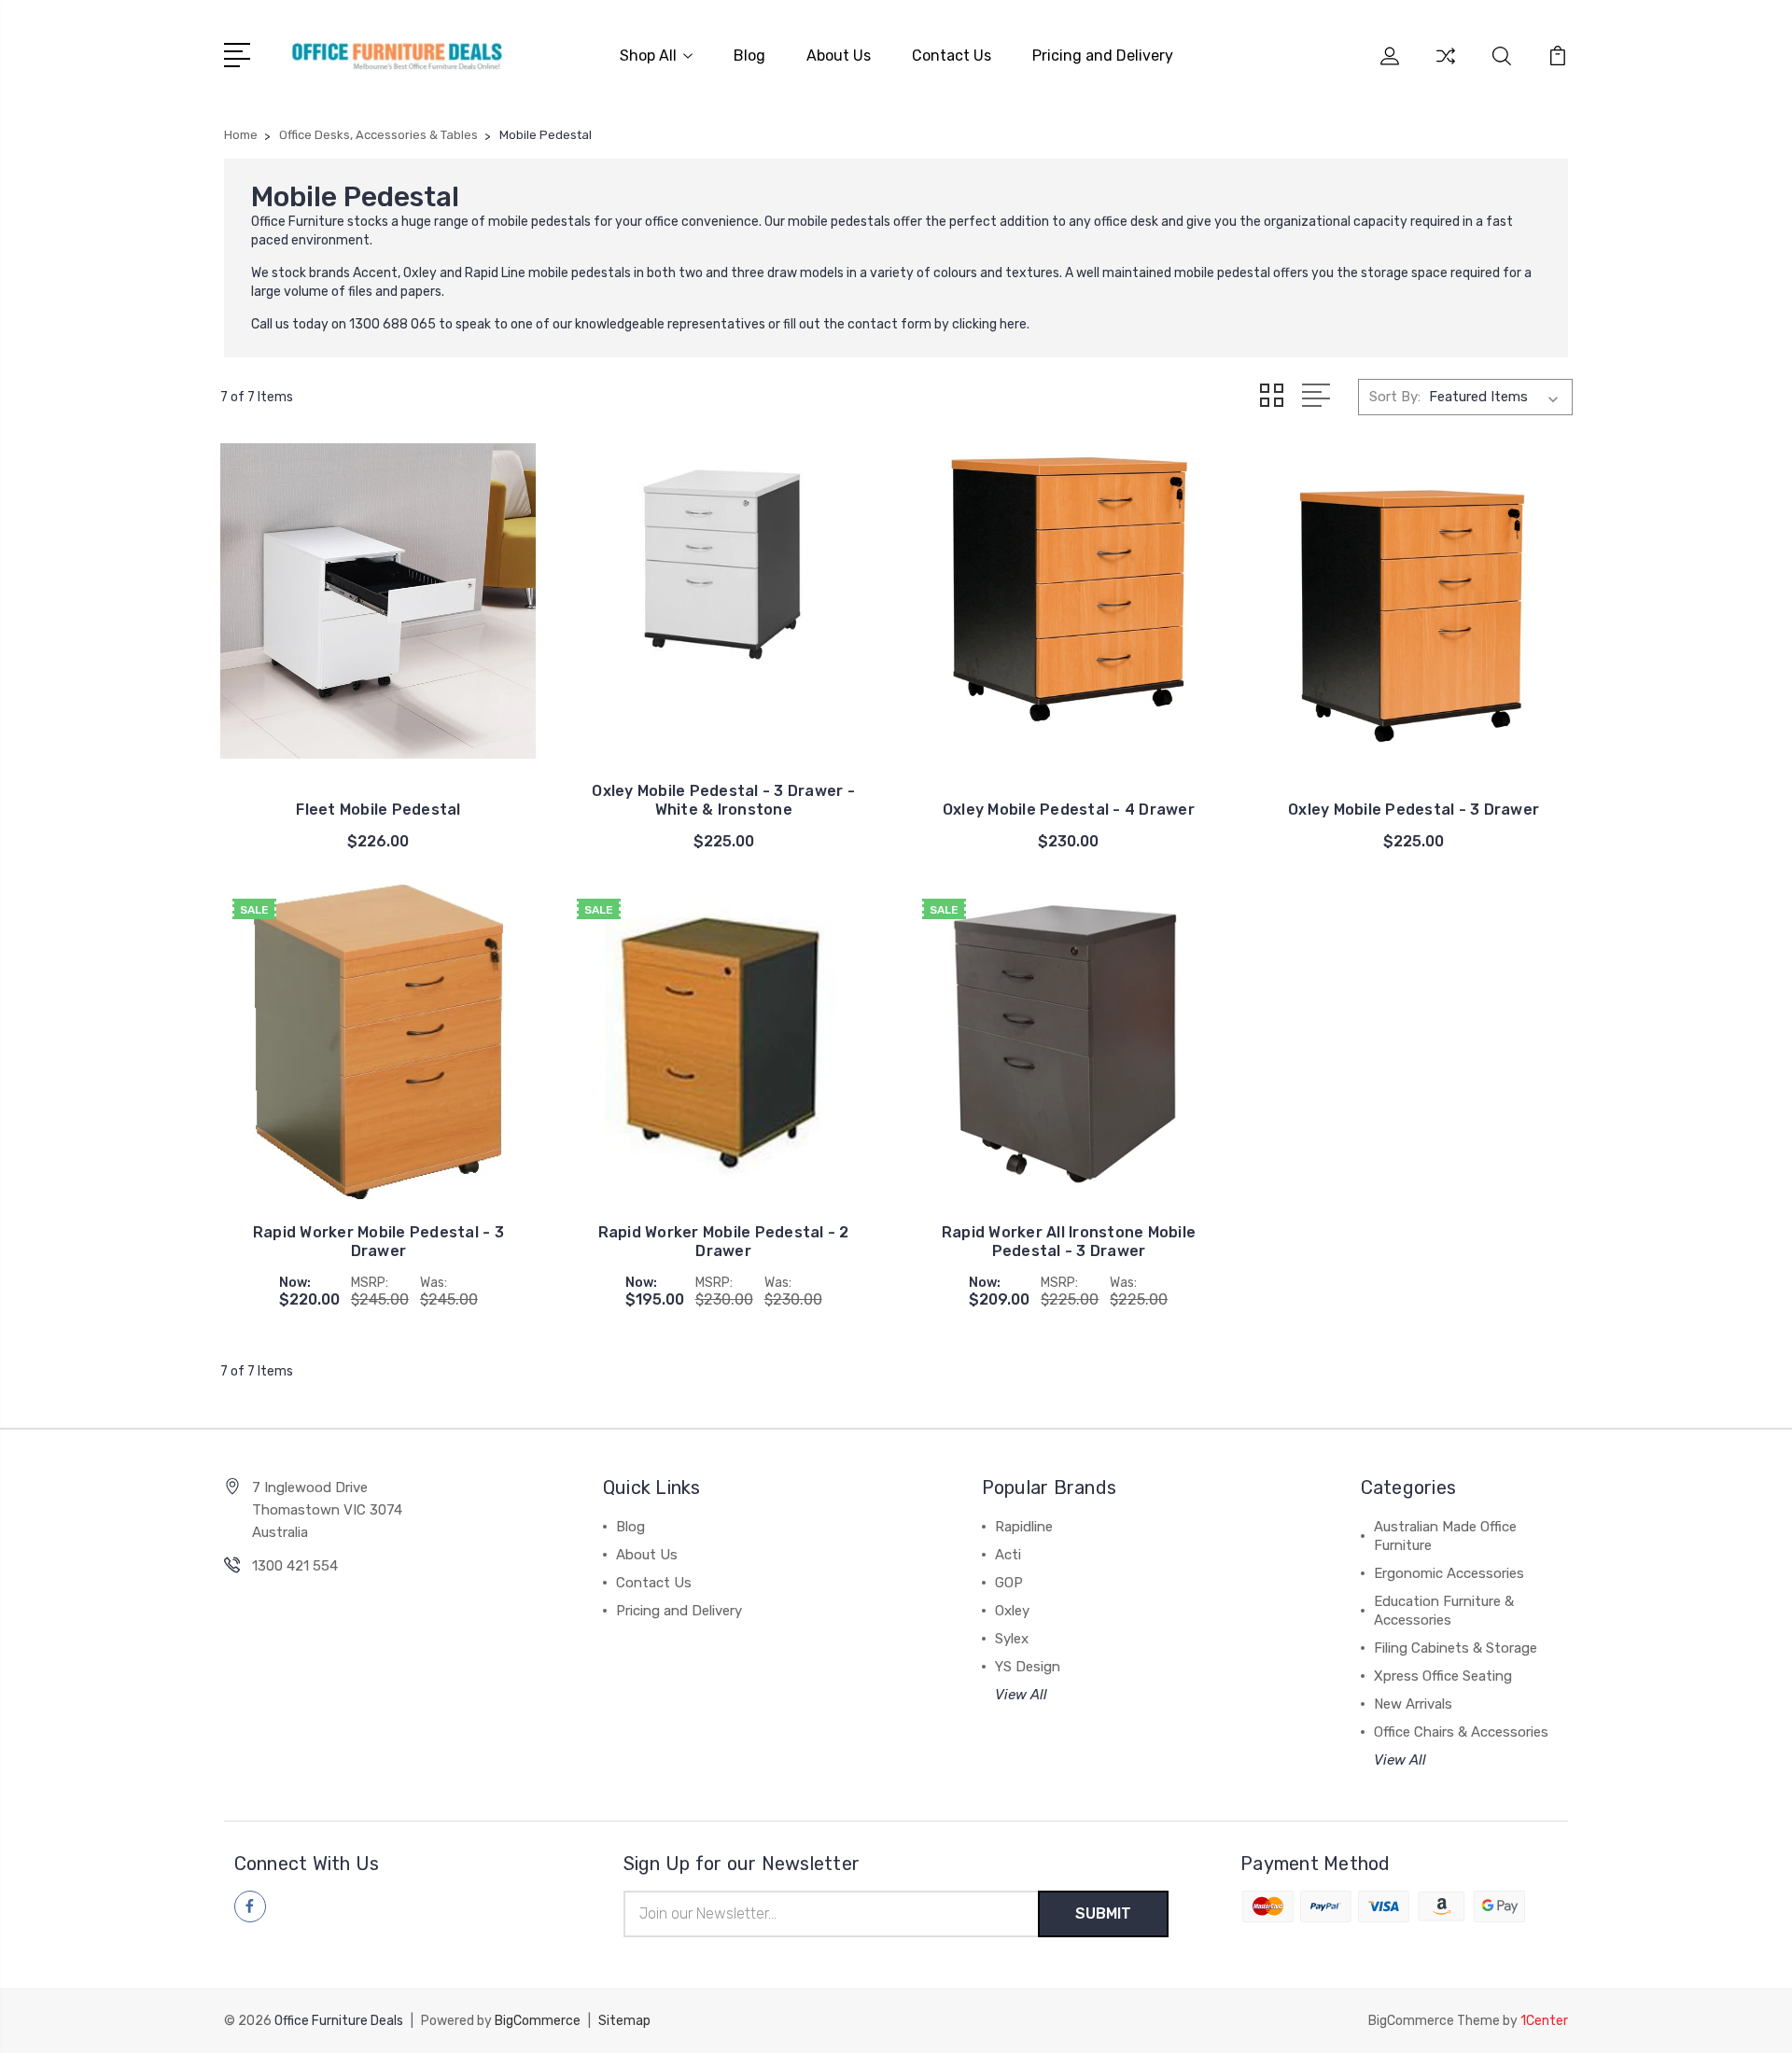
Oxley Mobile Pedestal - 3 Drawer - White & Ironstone (723, 800)
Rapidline (1024, 1527)
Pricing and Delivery (1103, 56)
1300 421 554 (295, 1566)
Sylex (1012, 1639)
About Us (839, 56)
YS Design (1028, 1667)
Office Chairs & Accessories (1461, 1732)
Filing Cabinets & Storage (1456, 1648)
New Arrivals (1413, 1704)
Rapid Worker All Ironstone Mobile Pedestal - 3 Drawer (1069, 1242)
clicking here (989, 324)
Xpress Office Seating (1443, 1676)
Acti (1008, 1555)
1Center (1544, 2021)
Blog (749, 56)
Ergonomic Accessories (1449, 1573)
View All (1021, 1695)
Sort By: (1395, 397)
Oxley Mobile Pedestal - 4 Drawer (1069, 810)
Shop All (648, 56)
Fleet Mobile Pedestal (378, 810)
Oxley (1012, 1611)
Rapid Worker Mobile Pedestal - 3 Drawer (378, 1242)
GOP (1009, 1583)
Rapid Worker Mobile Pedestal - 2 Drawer (724, 1242)
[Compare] (1446, 67)
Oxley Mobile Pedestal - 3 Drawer (1414, 810)
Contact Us (952, 56)
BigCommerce (538, 2021)
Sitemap (624, 2021)
